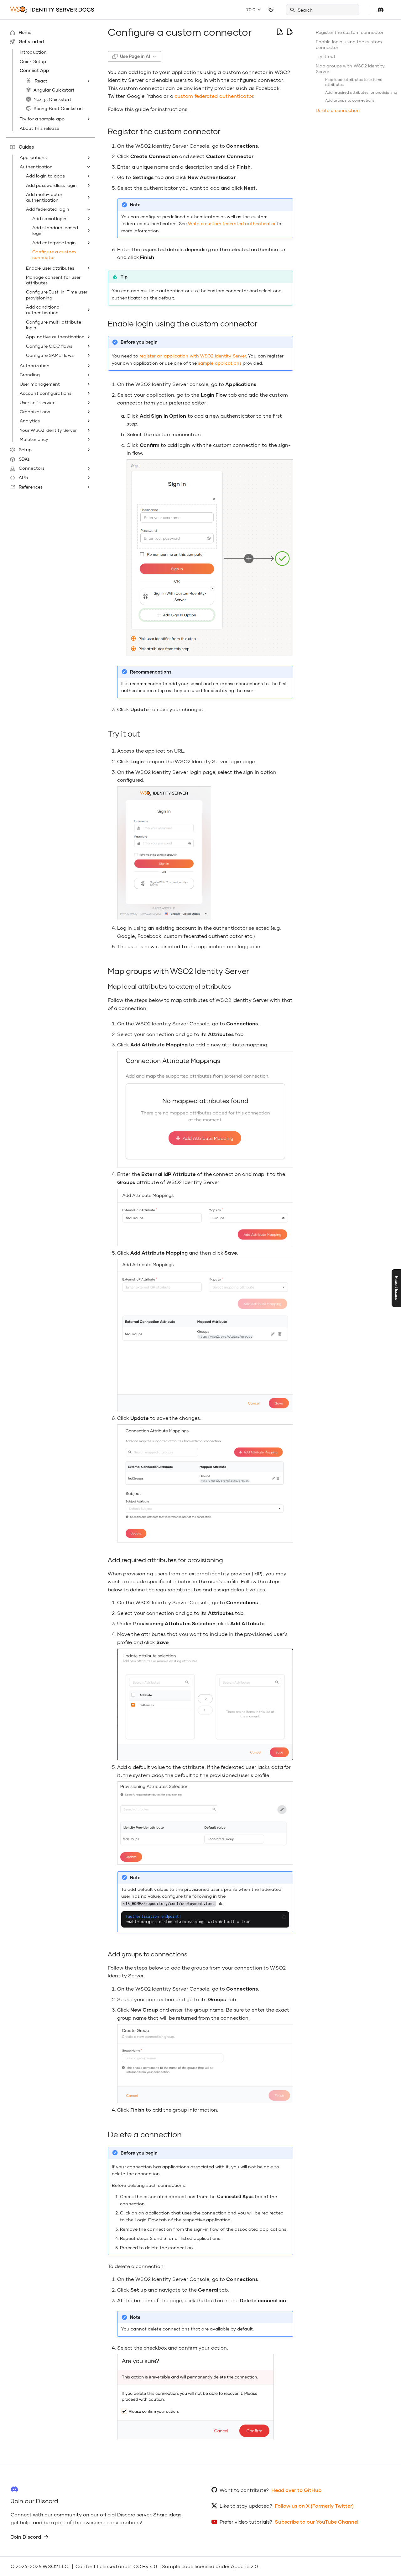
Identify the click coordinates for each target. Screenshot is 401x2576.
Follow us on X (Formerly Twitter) (314, 2506)
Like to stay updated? (246, 2506)
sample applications (220, 363)
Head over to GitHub (296, 2490)
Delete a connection (338, 110)
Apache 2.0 (244, 2566)
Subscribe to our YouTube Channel (317, 2522)
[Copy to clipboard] (284, 1917)
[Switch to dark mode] (271, 10)
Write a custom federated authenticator (232, 223)
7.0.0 (251, 10)
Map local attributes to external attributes (354, 82)
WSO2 (50, 2566)
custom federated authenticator (214, 96)
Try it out (326, 56)
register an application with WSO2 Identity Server (193, 356)
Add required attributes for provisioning (361, 92)
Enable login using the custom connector (349, 44)
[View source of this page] (279, 32)
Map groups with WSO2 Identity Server (350, 69)
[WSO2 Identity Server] (52, 10)
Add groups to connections (350, 100)
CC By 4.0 (145, 2566)
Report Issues (396, 1288)
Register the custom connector (350, 32)
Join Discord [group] (26, 2537)
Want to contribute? (244, 2490)
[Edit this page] (289, 32)
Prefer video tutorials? (246, 2522)
